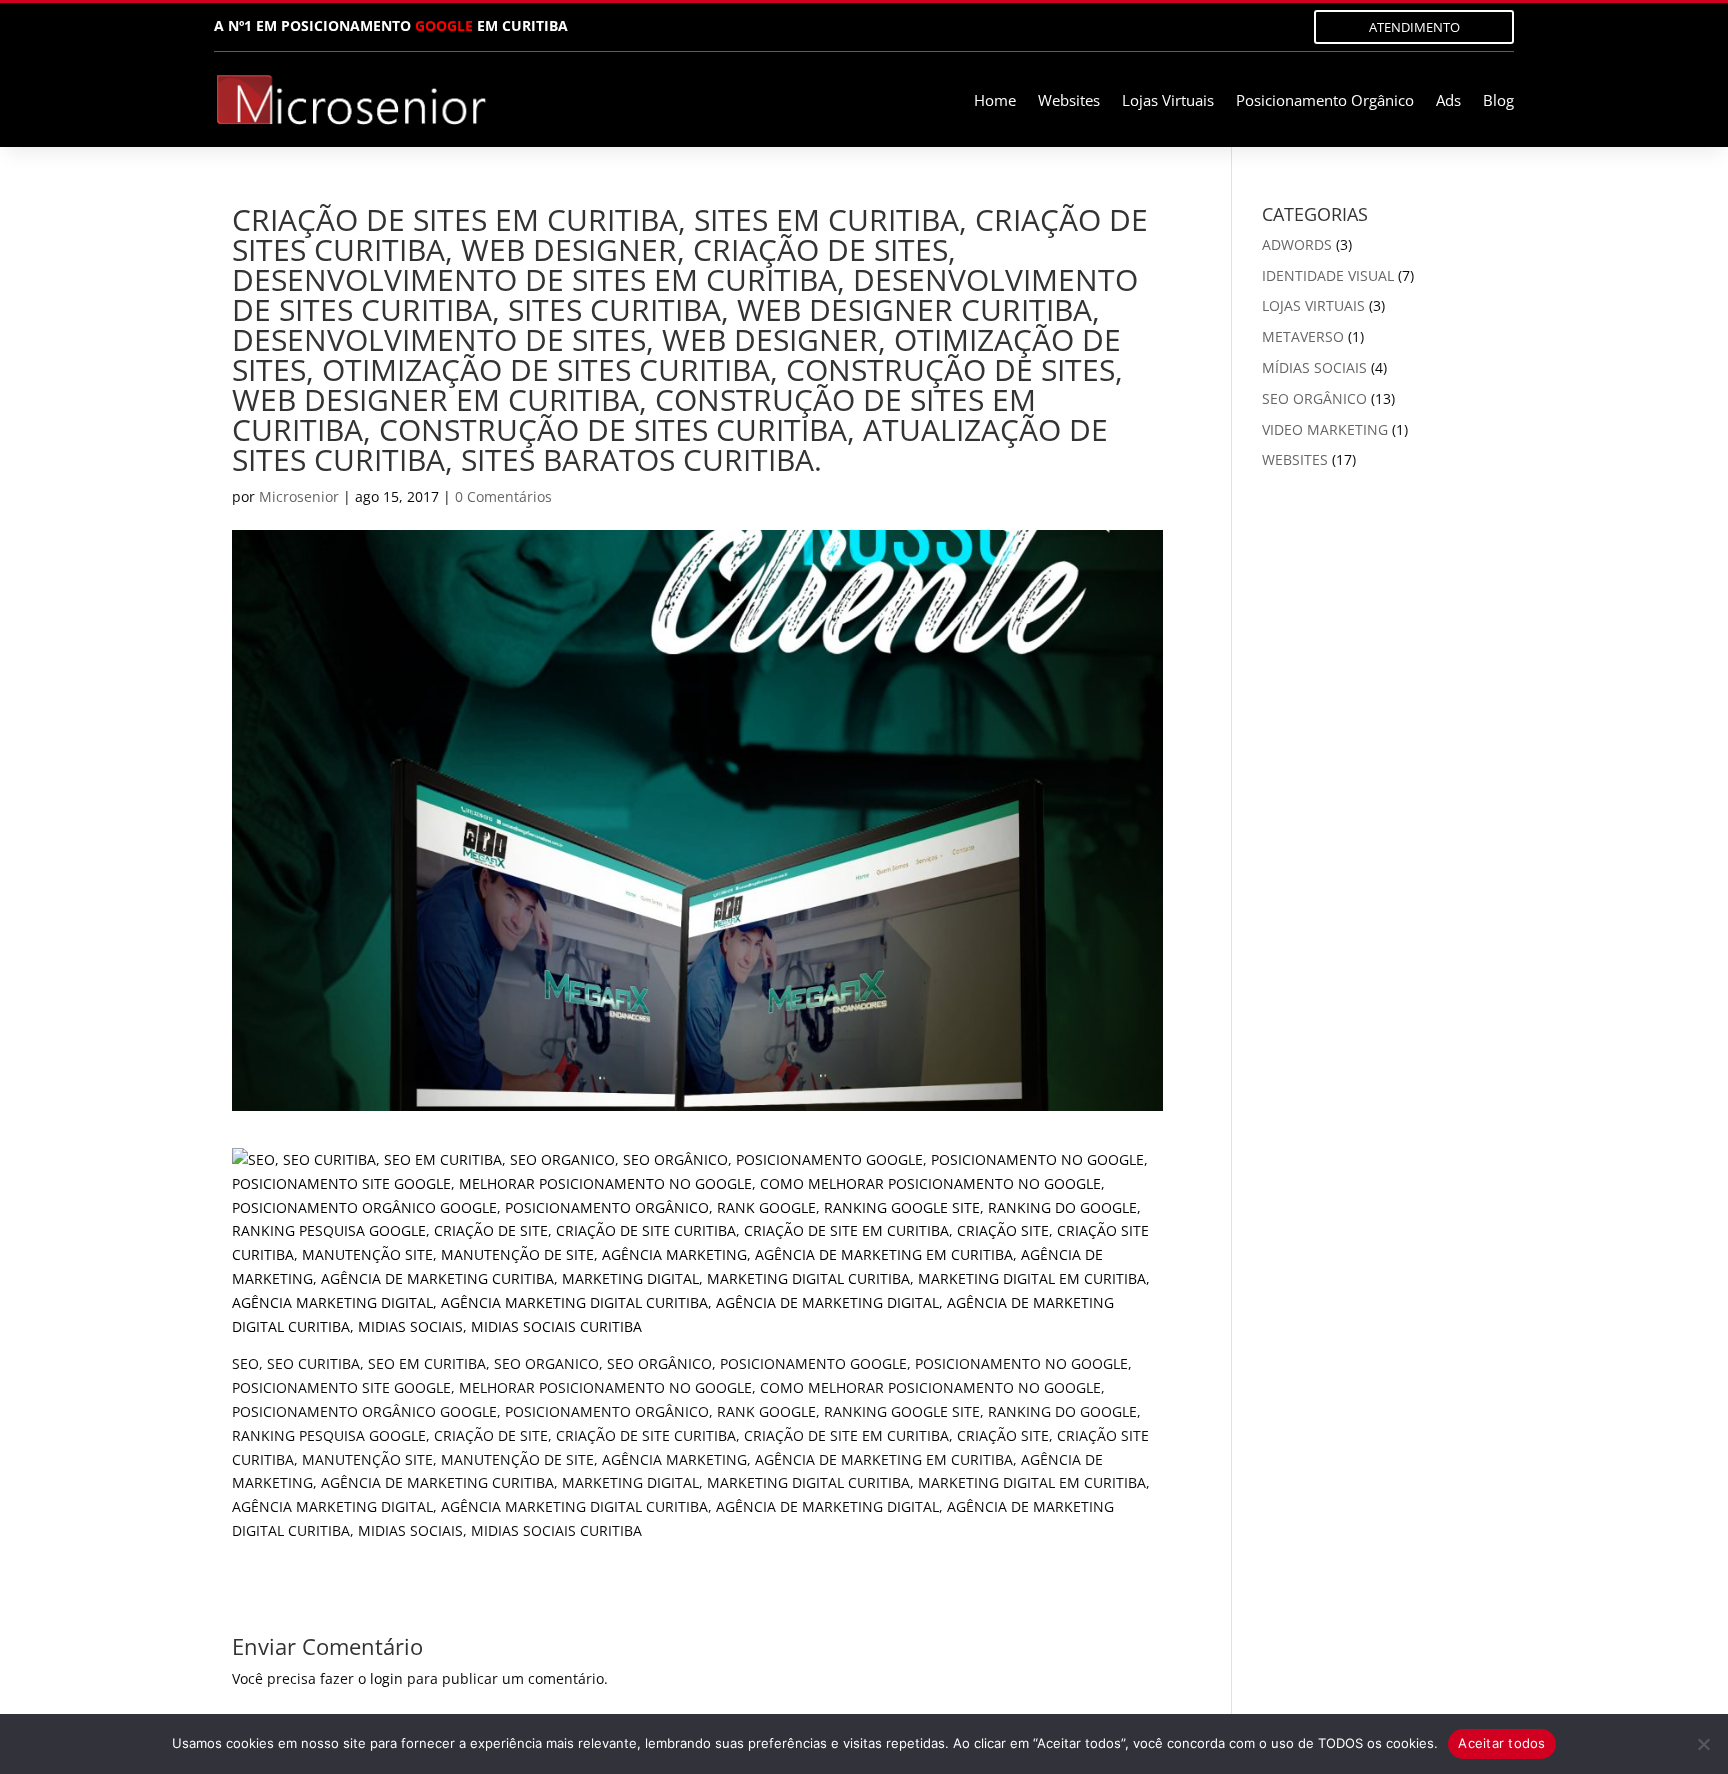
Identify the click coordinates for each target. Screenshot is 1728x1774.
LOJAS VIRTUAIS (1313, 305)
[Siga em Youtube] (1259, 26)
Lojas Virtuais (1168, 101)
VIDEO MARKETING (1325, 429)
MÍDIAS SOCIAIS (1314, 367)
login (386, 1678)
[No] (1703, 1744)
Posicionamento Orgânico (1325, 101)
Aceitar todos (1501, 1743)
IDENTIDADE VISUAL (1328, 275)
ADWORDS (1297, 244)
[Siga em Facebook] (1179, 26)
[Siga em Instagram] (1139, 26)
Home (995, 101)
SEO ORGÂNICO (1314, 398)
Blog (1498, 101)
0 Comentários (503, 496)
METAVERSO (1303, 336)
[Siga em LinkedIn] (1219, 26)
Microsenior (299, 496)
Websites (1069, 101)
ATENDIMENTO (1414, 27)
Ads (1448, 101)
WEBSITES (1295, 459)
